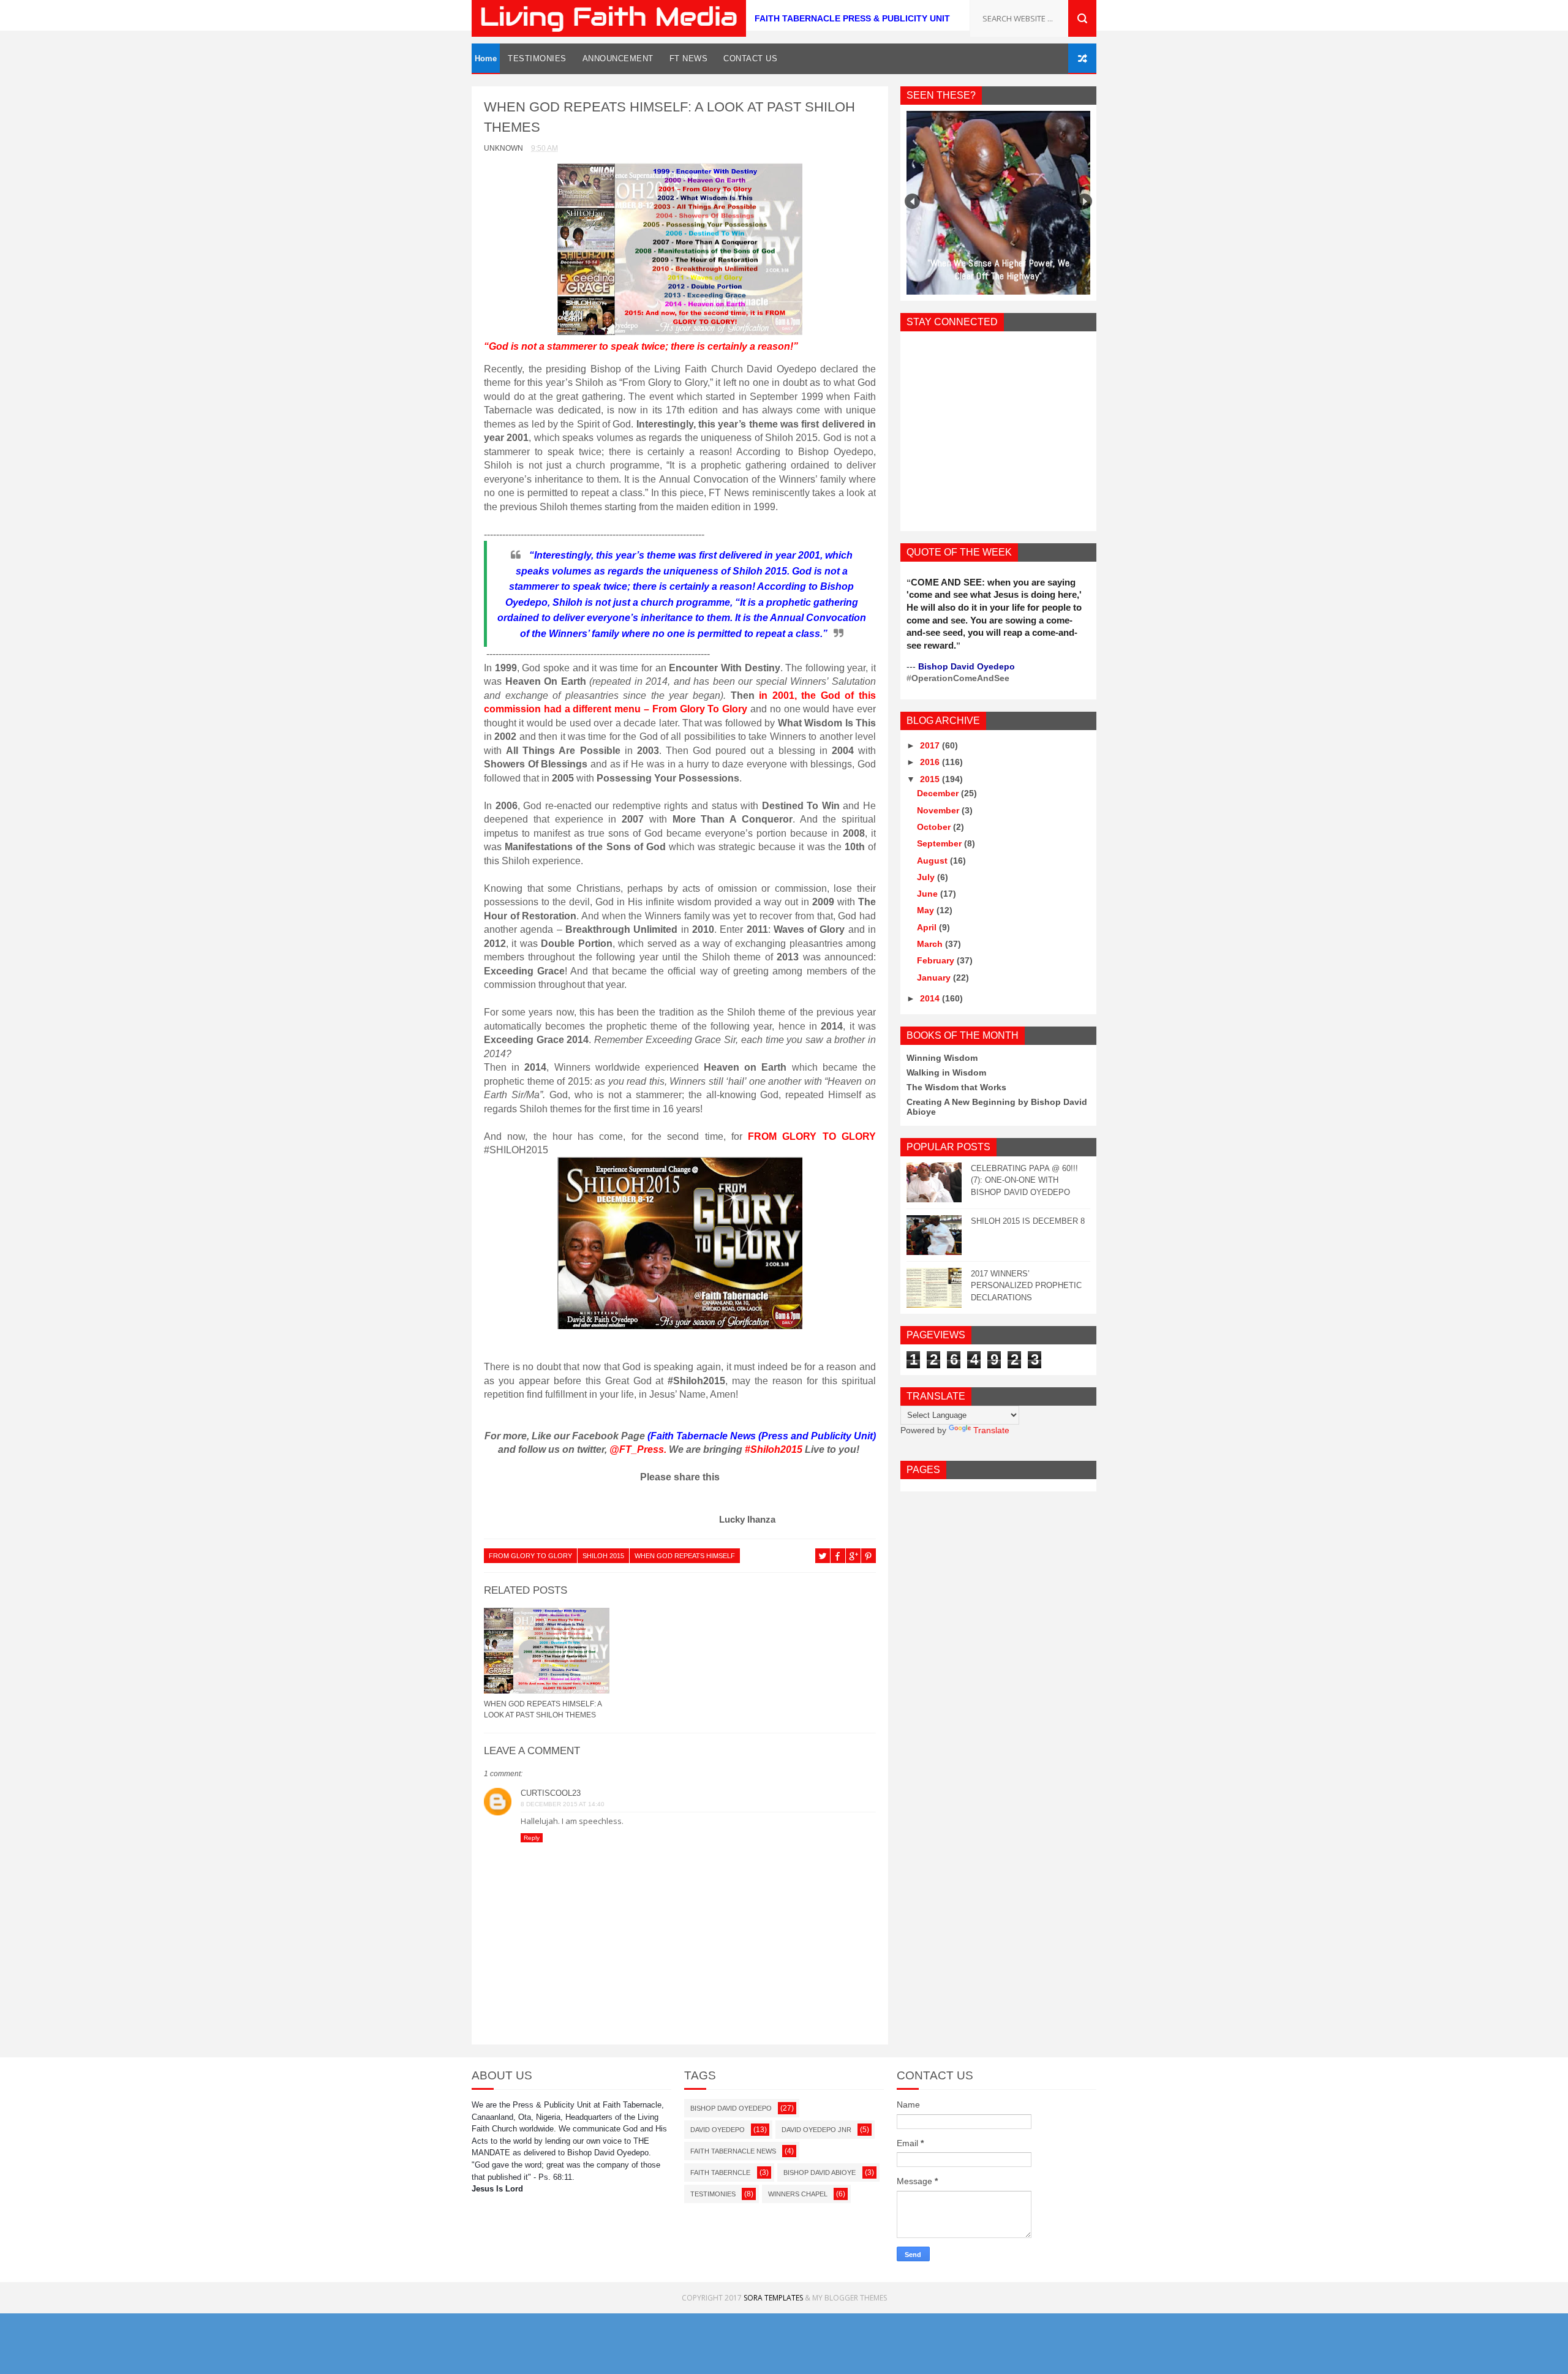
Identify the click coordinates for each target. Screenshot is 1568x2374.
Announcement (618, 58)
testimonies (713, 2194)
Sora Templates (773, 2298)
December (939, 793)
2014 (931, 998)
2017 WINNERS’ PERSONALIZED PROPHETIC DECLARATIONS (1026, 1286)
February (937, 960)
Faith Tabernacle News (733, 2151)
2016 (931, 762)
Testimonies (537, 58)
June (929, 894)
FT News (689, 58)
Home (486, 58)
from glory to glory (530, 1556)
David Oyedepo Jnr (816, 2130)
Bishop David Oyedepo (731, 2108)
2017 (931, 745)
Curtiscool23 (551, 1793)
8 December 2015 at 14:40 (563, 1804)
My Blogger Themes (850, 2298)
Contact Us (750, 58)
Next (1084, 201)
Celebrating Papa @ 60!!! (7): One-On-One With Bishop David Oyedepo (1024, 1180)
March (931, 944)
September (940, 843)
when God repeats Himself (685, 1556)
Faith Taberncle (720, 2172)
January (935, 978)
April (928, 927)
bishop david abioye (820, 2172)
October (935, 827)
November (939, 810)
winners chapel (798, 2194)
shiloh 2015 (603, 1556)
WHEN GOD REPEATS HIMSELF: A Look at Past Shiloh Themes (543, 1709)
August (933, 861)
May (927, 910)
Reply (532, 1838)
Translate (991, 1430)
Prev (912, 201)
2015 (931, 779)
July (927, 877)
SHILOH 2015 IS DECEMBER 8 (1028, 1221)
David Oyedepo (718, 2130)
